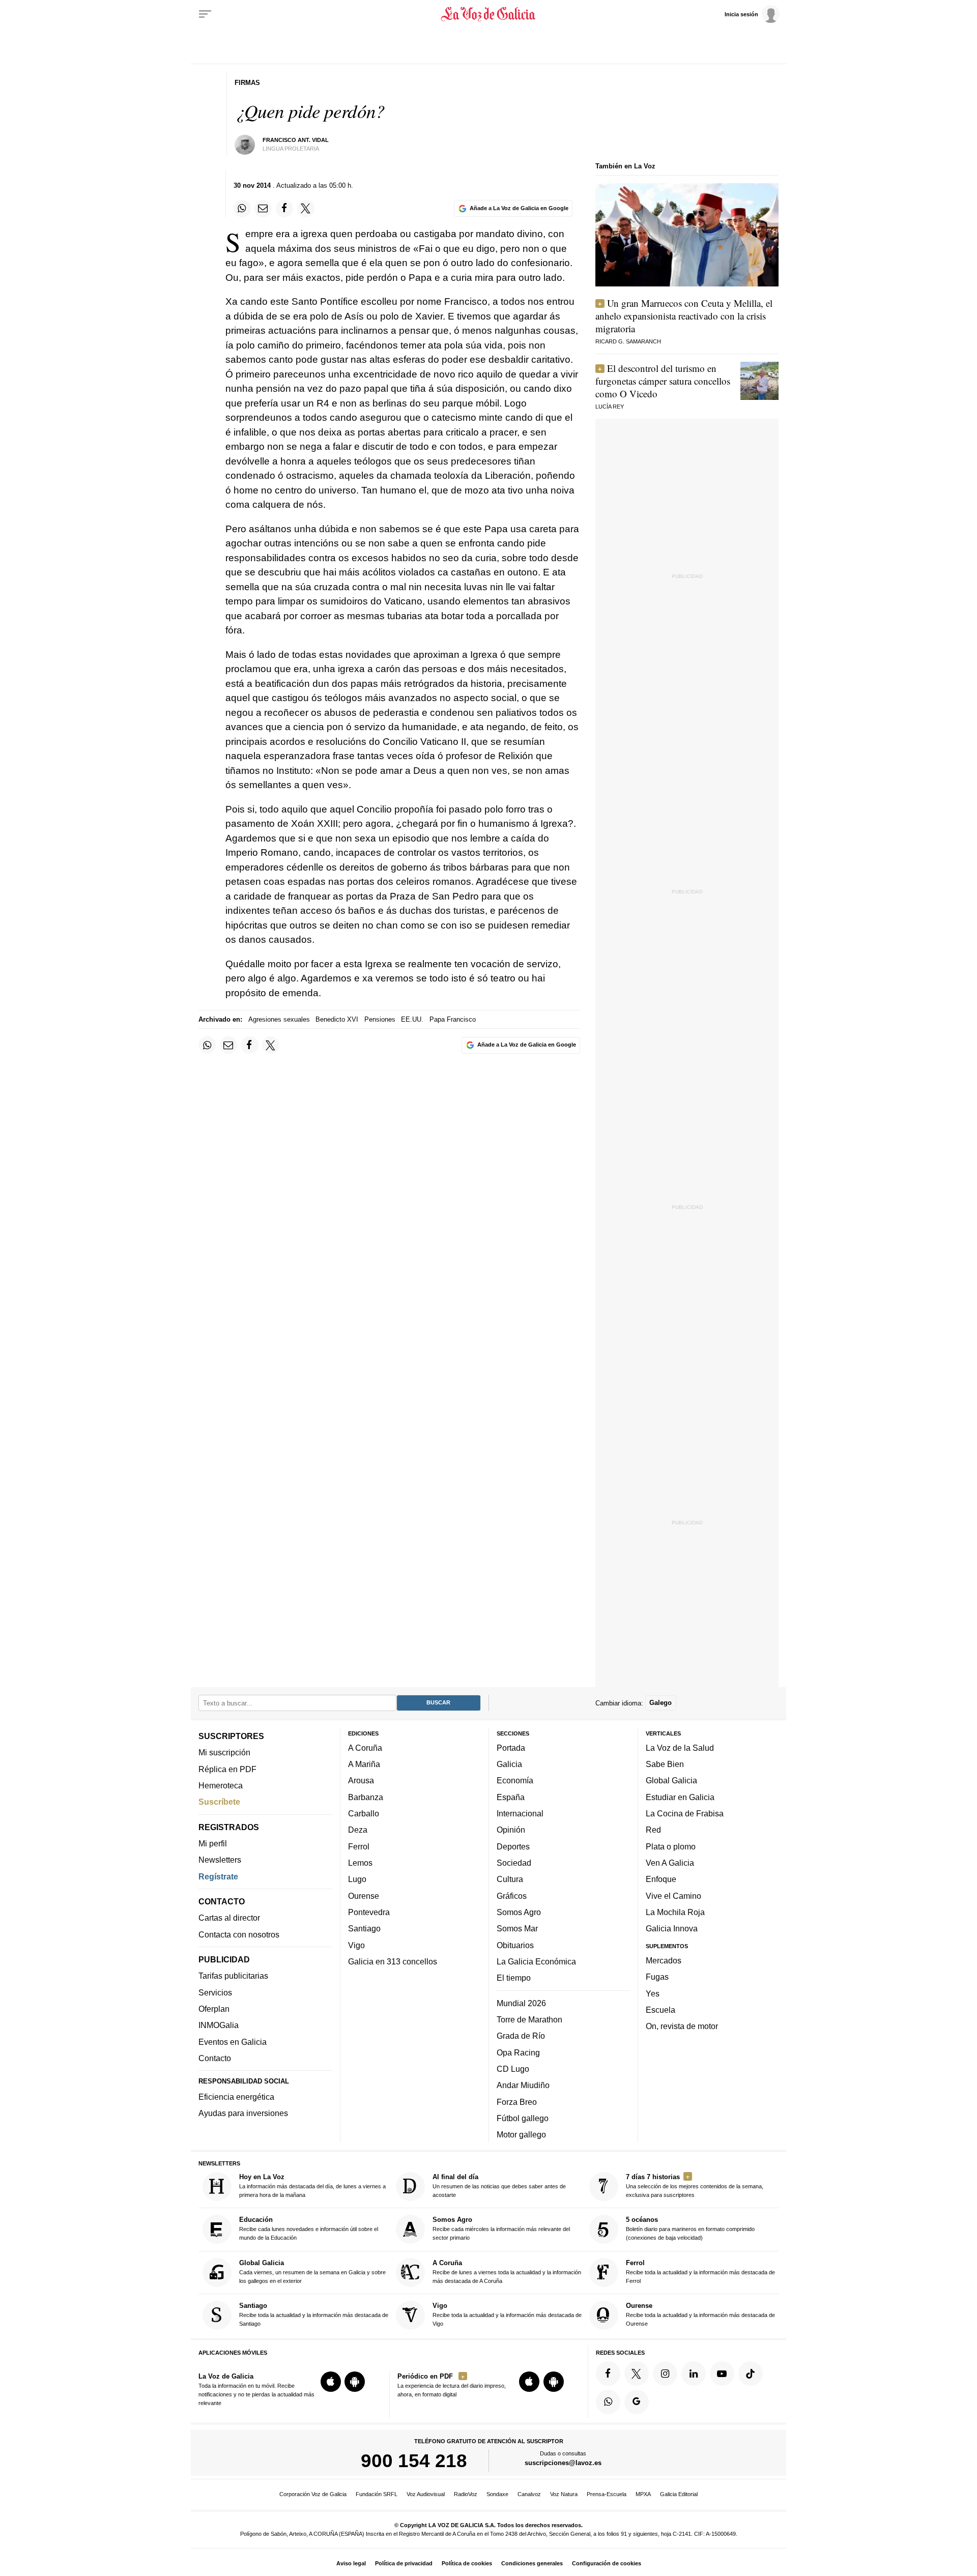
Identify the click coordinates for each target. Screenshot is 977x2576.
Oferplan (214, 2009)
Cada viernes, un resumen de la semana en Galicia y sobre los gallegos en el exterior (312, 2271)
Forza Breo (517, 2102)
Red (653, 1830)
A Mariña (364, 1764)
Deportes (513, 1846)
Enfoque (661, 1879)
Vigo (356, 1945)
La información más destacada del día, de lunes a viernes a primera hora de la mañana (312, 2186)
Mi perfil (213, 1843)
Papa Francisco (453, 1019)
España (511, 1797)
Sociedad (514, 1863)
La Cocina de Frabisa (685, 1813)
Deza (358, 1830)
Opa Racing (518, 2052)
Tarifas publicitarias (233, 1976)
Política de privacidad (404, 2563)
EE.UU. (412, 1019)
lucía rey (610, 407)
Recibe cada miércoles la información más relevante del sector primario (501, 2229)
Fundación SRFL (377, 2494)
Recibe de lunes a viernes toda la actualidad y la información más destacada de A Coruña (507, 2271)
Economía (515, 1781)
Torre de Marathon (529, 2019)
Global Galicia (671, 1781)
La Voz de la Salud (680, 1748)
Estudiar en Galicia (680, 1797)
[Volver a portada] (489, 14)
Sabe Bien (665, 1764)
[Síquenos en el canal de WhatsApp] (608, 2402)
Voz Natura (564, 2494)
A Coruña (365, 1748)
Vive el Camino (673, 1896)
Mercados (664, 1960)
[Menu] (205, 14)
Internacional (520, 1813)
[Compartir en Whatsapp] (242, 209)
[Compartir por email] (263, 209)
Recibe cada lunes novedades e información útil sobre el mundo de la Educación (309, 2229)
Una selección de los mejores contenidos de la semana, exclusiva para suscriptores (695, 2186)
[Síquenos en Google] (637, 2402)
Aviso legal (351, 2563)
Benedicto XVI (337, 1019)
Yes (653, 1993)
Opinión (511, 1830)
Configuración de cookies (607, 2563)
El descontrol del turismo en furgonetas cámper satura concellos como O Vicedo (663, 381)
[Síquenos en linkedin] (694, 2374)
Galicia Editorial (679, 2494)
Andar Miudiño (523, 2085)
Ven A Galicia (670, 1863)
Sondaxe (497, 2494)
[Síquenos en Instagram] (665, 2374)
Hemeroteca (221, 1785)
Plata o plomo (671, 1846)
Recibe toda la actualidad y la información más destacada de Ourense (700, 2314)
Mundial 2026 (521, 2003)
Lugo (357, 1879)
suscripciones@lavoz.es (563, 2463)
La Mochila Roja (675, 1912)
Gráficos (512, 1896)
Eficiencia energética (236, 2097)
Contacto (215, 2058)
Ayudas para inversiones (243, 2114)
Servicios (215, 1992)
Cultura (510, 1879)
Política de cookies (467, 2563)
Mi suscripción (224, 1753)
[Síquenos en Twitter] (637, 2374)
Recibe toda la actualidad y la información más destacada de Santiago (314, 2314)
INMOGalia (219, 2025)
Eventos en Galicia (233, 2042)
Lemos (360, 1863)
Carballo (364, 1813)
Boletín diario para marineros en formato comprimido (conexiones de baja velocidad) (690, 2229)
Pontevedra (369, 1912)
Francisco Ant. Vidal (296, 140)
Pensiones (380, 1019)
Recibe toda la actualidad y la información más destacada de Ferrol (700, 2271)
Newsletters (220, 1860)
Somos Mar (517, 1928)
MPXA (643, 2494)
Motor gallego (521, 2134)
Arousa (361, 1781)
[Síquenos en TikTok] (751, 2374)
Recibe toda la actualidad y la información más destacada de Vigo (507, 2314)
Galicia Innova (672, 1928)
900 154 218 (414, 2461)
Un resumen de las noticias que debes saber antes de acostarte (499, 2186)
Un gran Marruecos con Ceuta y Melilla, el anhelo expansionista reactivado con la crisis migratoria (684, 316)
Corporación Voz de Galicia (313, 2494)
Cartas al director (229, 1918)
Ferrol (359, 1846)
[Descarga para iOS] (331, 2382)
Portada (511, 1748)
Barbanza (366, 1797)
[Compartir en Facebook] (284, 209)
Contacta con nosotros (239, 1934)
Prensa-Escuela (607, 2494)
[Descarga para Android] (355, 2382)
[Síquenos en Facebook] (608, 2374)
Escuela (660, 2010)
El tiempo (514, 1978)
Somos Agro (519, 1912)
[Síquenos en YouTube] (722, 2374)
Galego (660, 1703)
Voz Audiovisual (426, 2494)
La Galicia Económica (536, 1961)
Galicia (509, 1764)
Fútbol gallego (523, 2118)
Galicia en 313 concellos (393, 1961)
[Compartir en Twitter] (306, 209)
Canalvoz (529, 2494)
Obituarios (515, 1945)
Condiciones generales (532, 2563)
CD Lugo (513, 2069)
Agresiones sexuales (279, 1019)
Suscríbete (219, 1802)
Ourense (364, 1896)
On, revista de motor (682, 2026)
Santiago (364, 1928)
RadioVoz (466, 2494)
